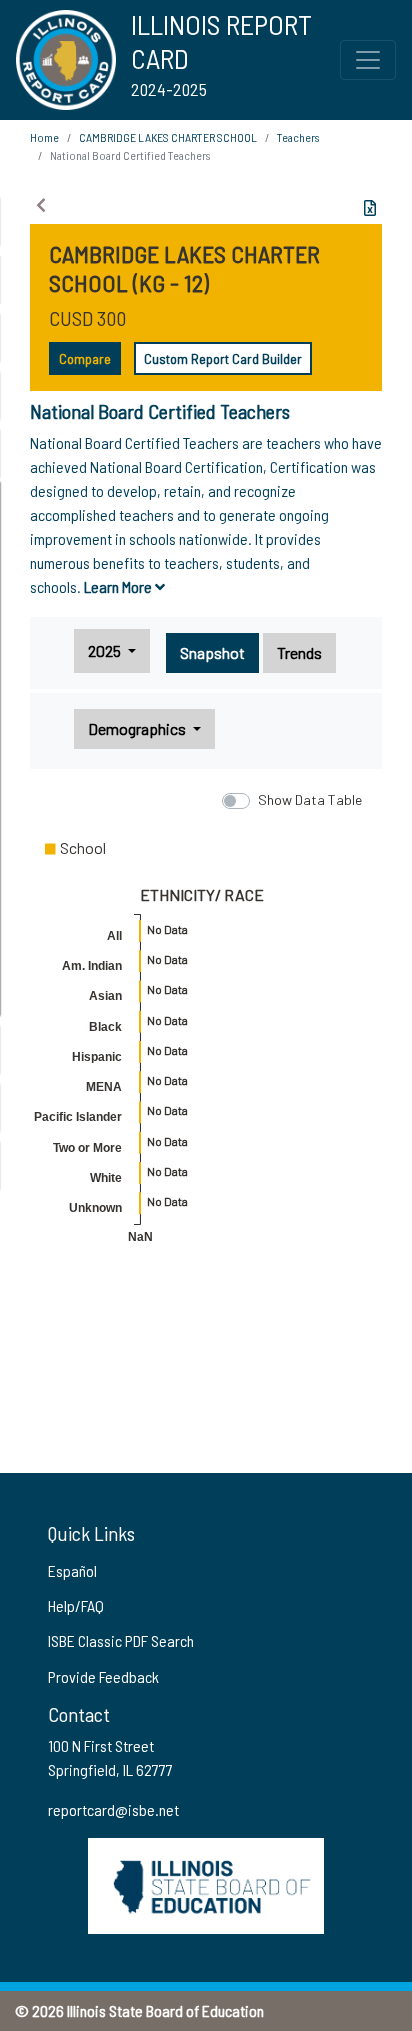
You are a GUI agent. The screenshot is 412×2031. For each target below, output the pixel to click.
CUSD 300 (87, 318)
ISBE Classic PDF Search (121, 1640)
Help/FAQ (76, 1605)
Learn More (119, 586)
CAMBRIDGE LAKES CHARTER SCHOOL (168, 137)
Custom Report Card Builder (223, 358)
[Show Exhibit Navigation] (41, 205)
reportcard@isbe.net (113, 1809)
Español (72, 1570)
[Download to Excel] (370, 208)
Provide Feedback (103, 1676)
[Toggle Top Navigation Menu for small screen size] (368, 60)
